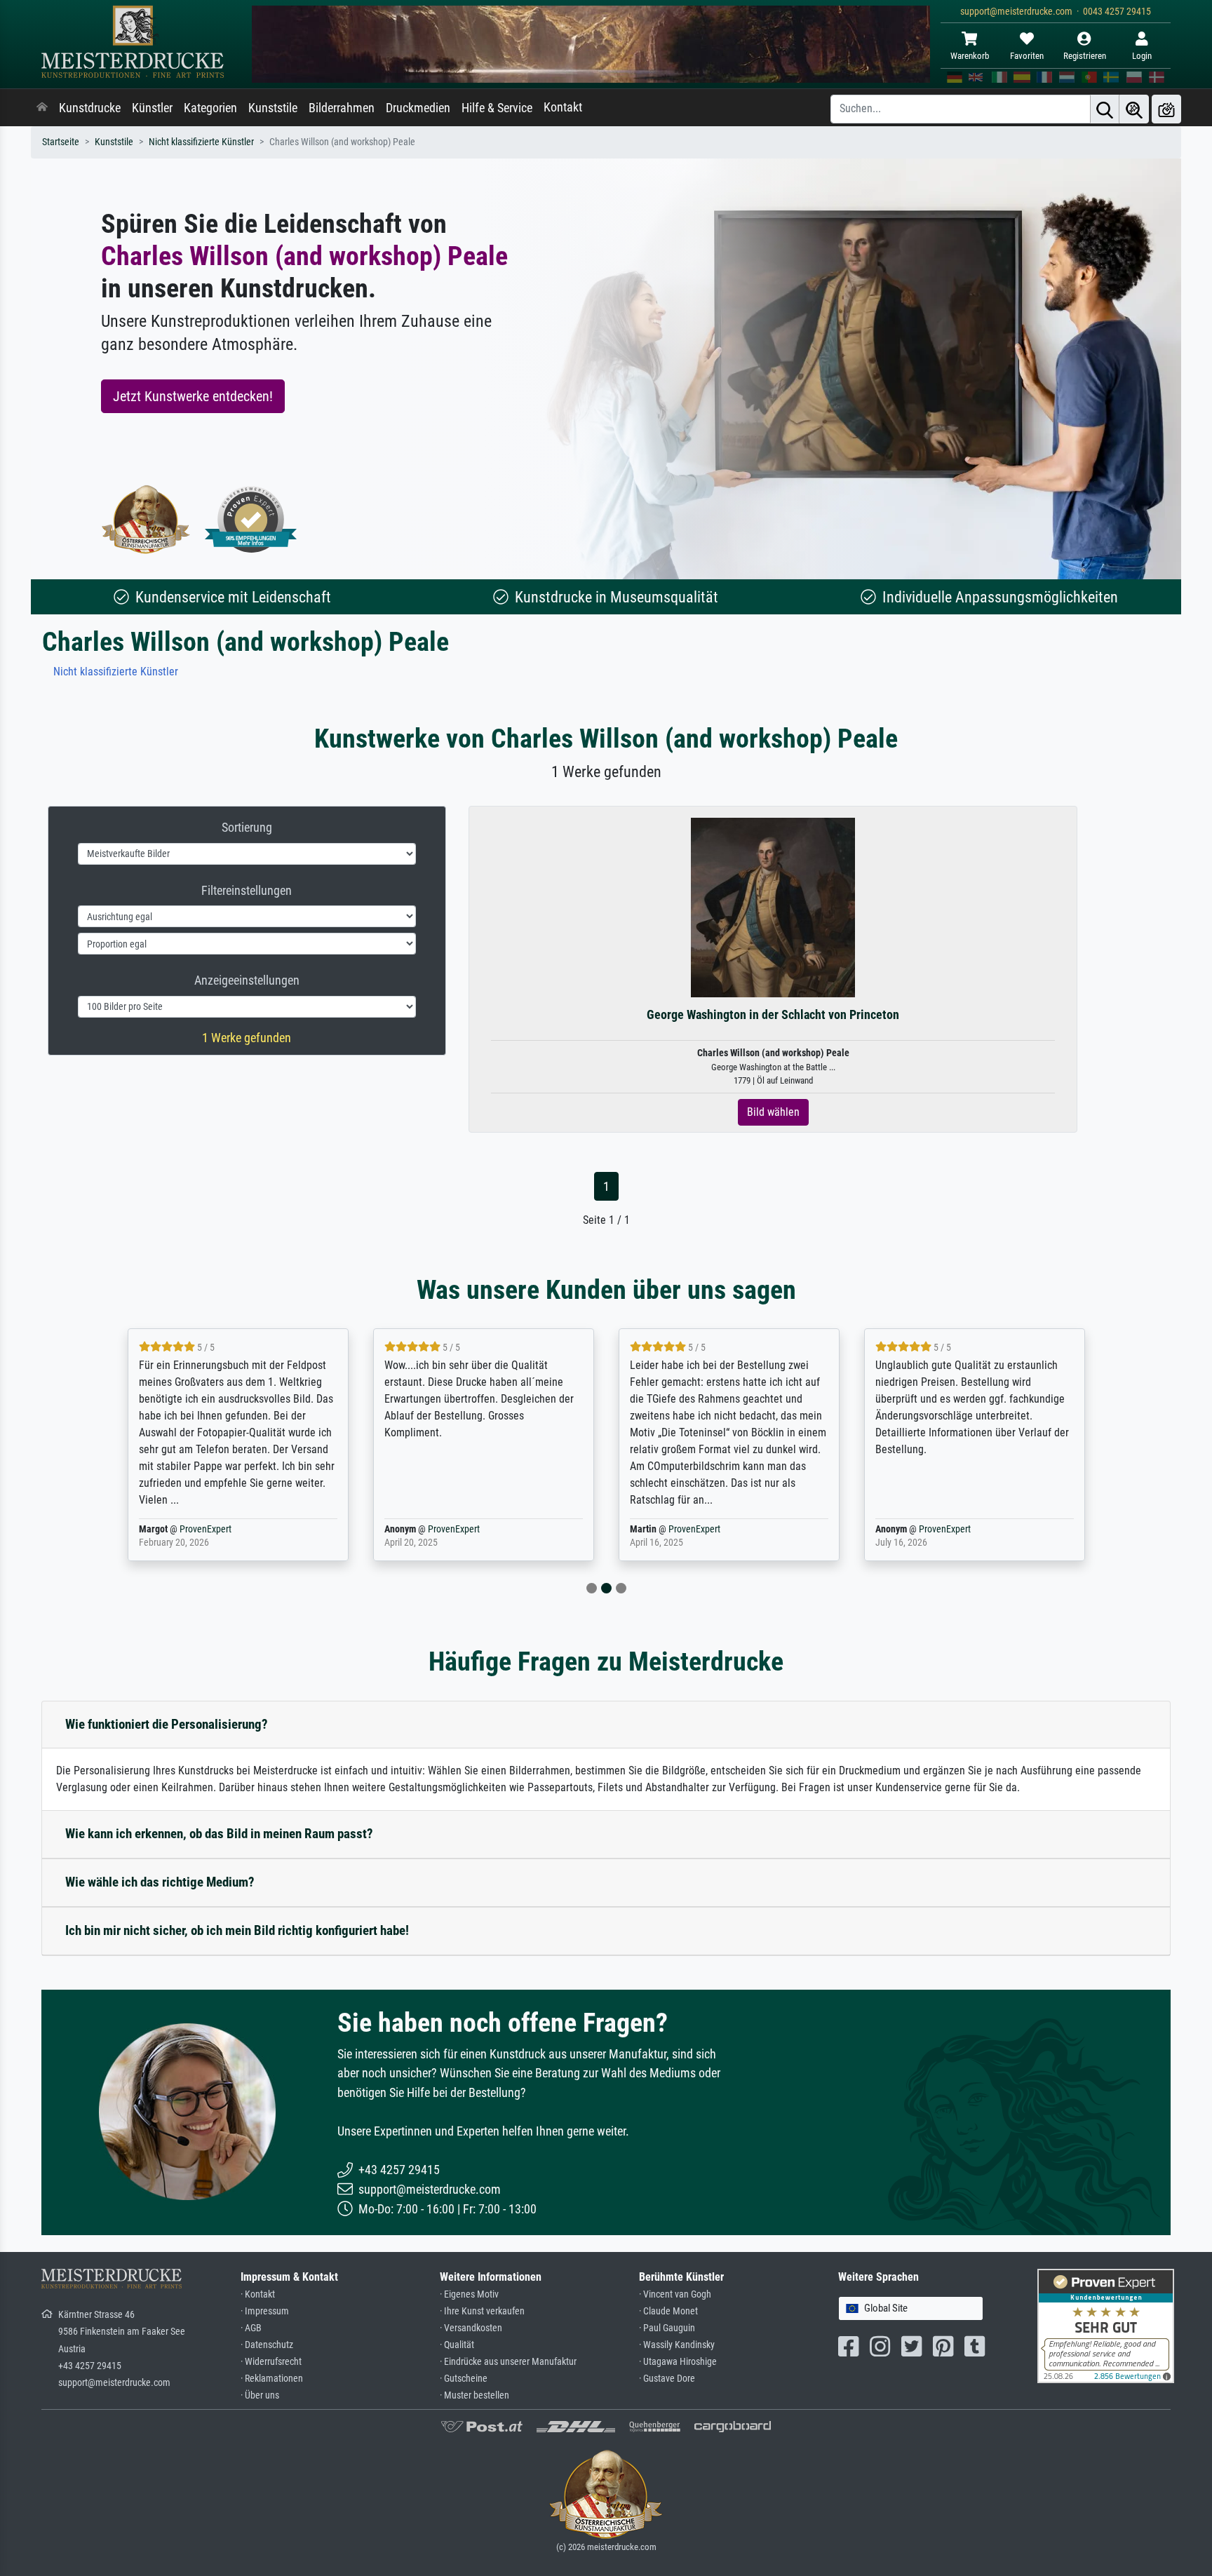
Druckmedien (418, 108)
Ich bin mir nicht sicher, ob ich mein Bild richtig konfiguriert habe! (237, 1930)
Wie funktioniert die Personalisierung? (167, 1724)
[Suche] (1105, 109)
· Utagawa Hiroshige (678, 2362)
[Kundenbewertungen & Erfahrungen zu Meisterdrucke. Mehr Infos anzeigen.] (1106, 2325)
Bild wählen (773, 1112)
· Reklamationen (272, 2379)
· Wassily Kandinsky (677, 2345)
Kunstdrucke (90, 108)
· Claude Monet (668, 2311)
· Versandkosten (471, 2328)
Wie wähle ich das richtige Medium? (160, 1882)
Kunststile (273, 108)
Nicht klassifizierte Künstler (201, 142)
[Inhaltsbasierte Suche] (1134, 109)
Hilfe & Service (497, 108)
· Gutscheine (464, 2379)
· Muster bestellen (474, 2395)
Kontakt (563, 107)
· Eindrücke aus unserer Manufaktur (508, 2362)
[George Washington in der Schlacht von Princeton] (773, 907)
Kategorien (210, 108)
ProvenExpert (206, 1529)
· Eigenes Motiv (469, 2294)
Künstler (152, 108)
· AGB (251, 2328)
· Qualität (457, 2345)
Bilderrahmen (342, 108)
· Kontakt (258, 2294)
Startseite (61, 142)
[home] (42, 108)
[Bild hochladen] (1166, 109)
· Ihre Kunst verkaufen (482, 2311)
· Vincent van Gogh (675, 2294)
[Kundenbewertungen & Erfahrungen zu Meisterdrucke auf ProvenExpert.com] (251, 519)
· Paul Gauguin (667, 2328)
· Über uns (260, 2395)
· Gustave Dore (667, 2379)
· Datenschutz (267, 2345)
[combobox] (911, 2308)
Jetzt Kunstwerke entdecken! (193, 396)
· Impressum (265, 2311)
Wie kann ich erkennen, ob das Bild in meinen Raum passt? (219, 1834)
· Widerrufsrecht (271, 2362)
